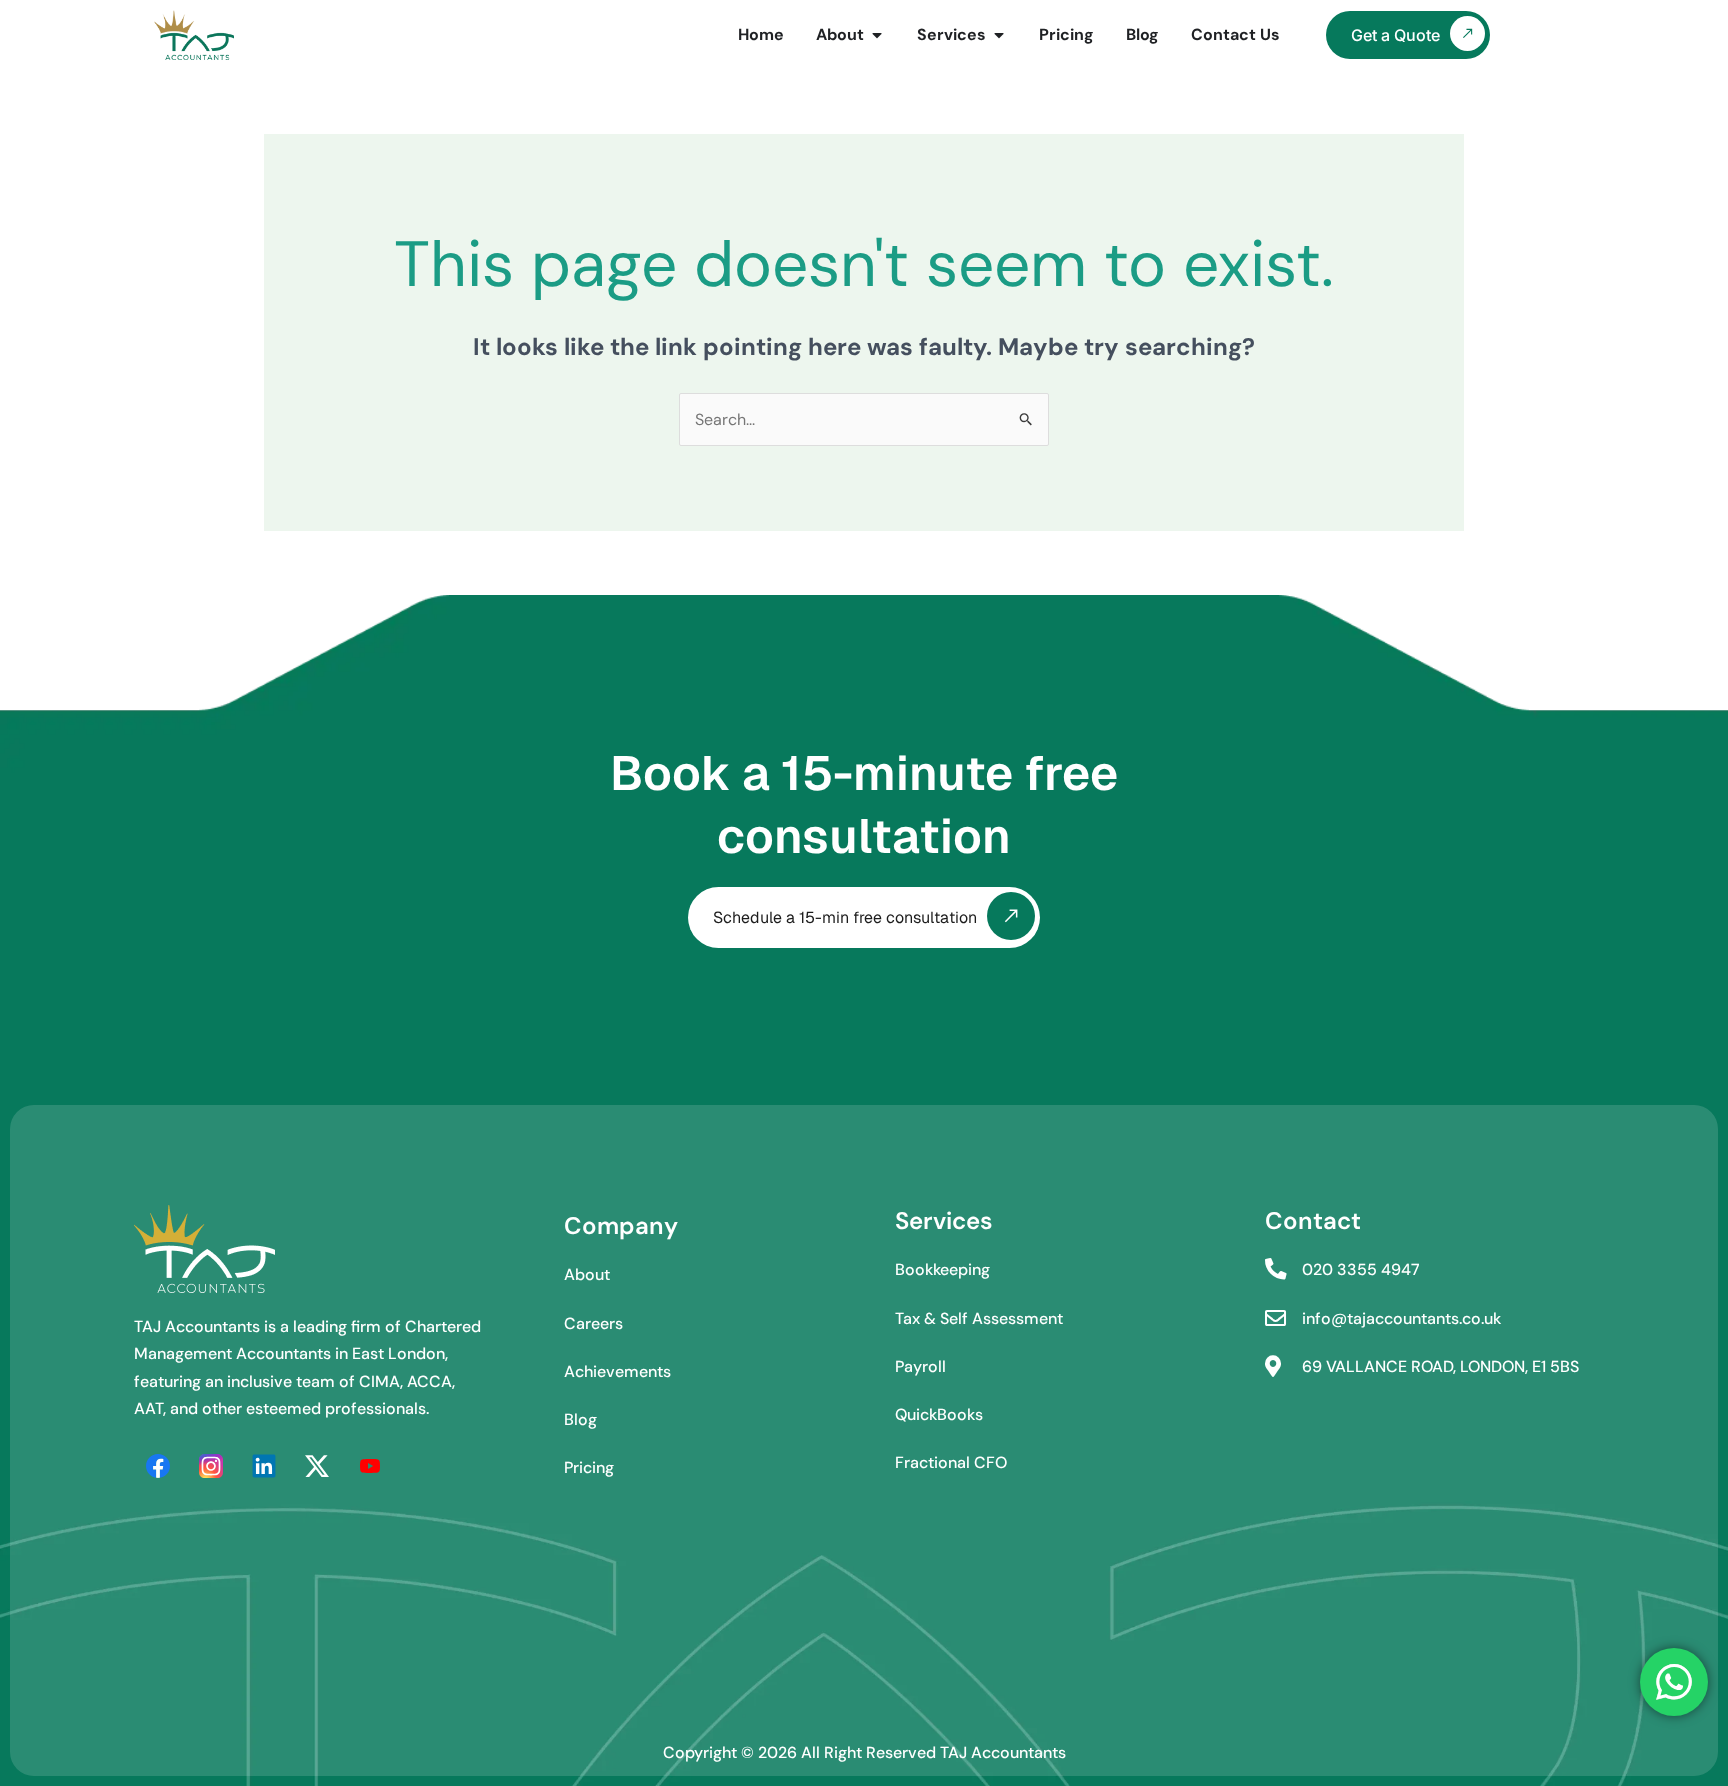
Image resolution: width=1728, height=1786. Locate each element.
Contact (1313, 1220)
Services (944, 1220)
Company (621, 1225)
